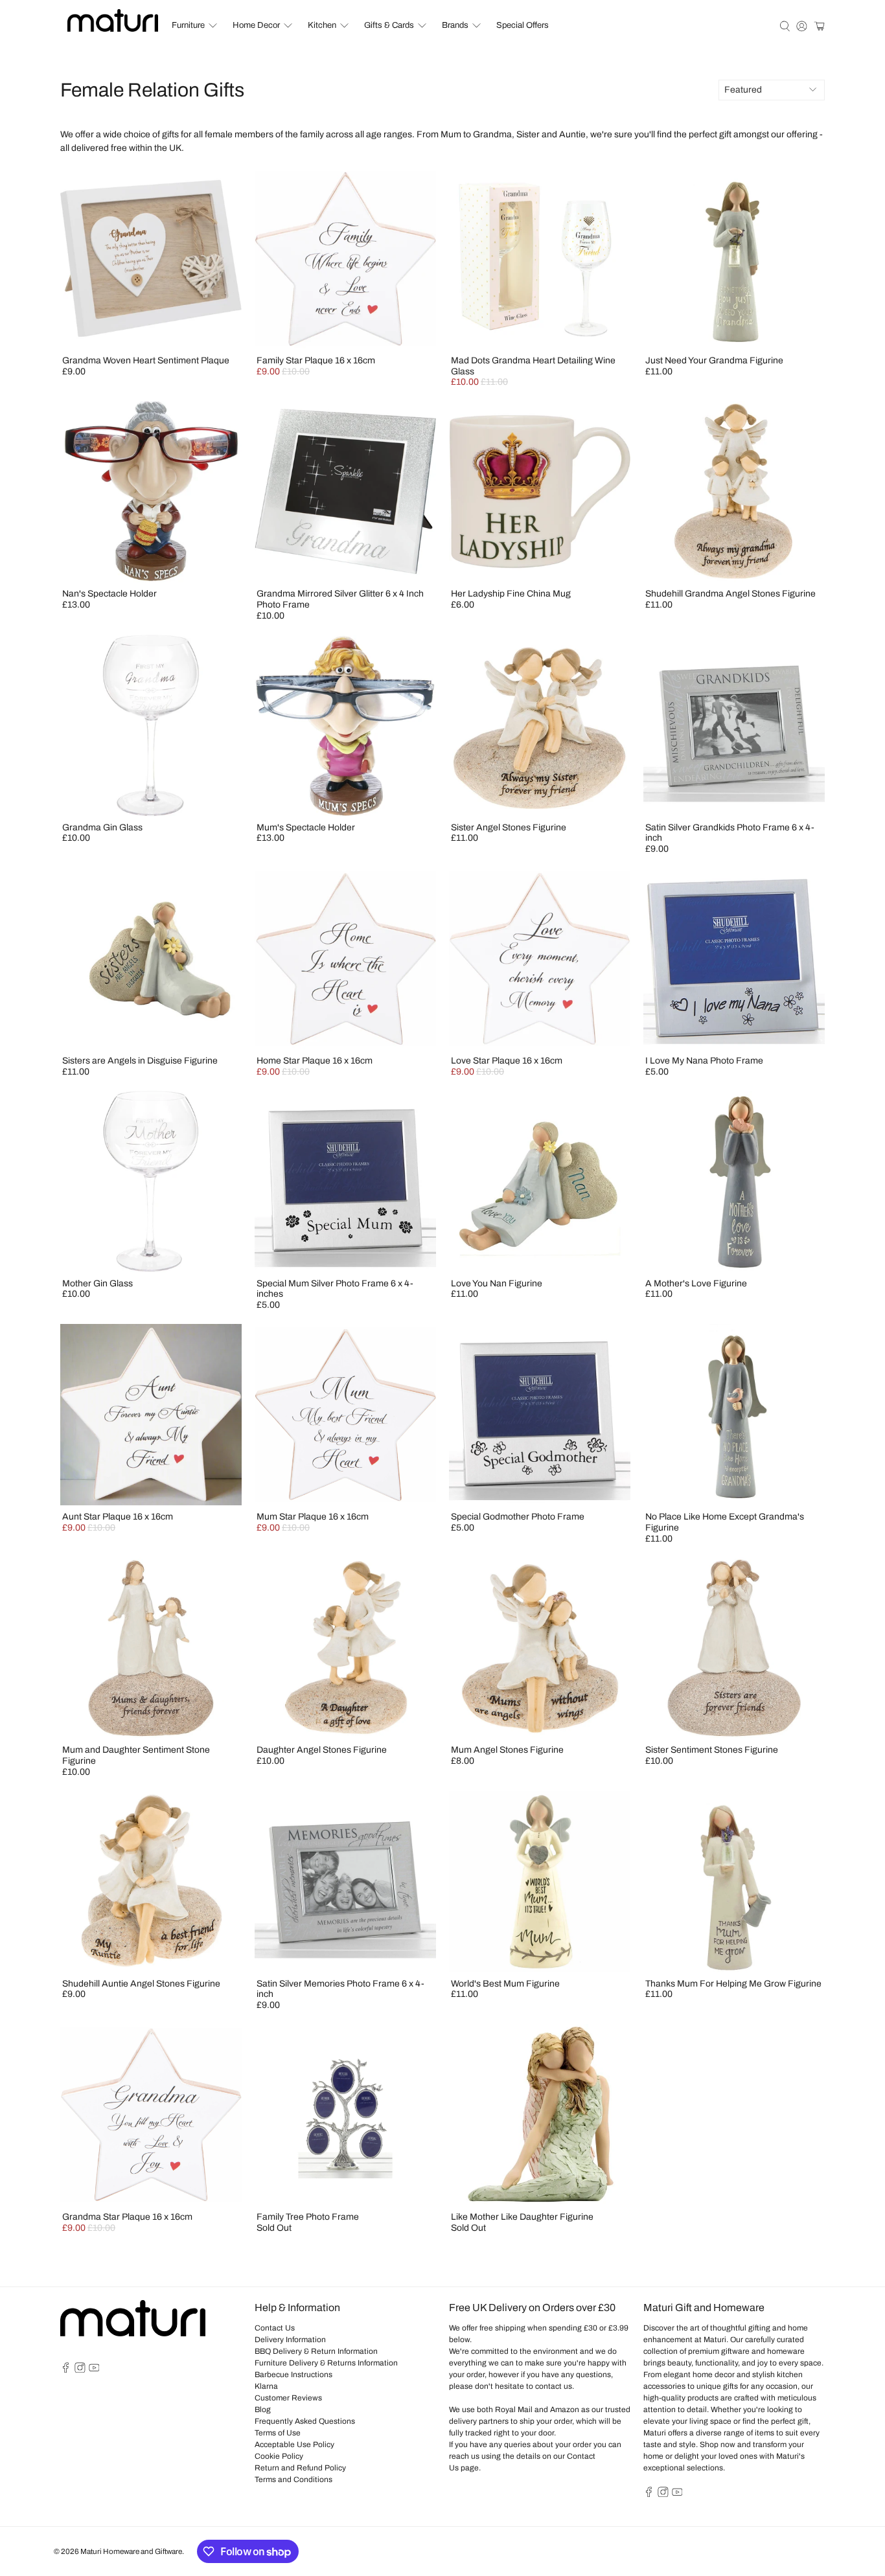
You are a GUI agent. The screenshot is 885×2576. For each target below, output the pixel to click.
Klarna (266, 2386)
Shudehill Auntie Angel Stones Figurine (141, 1984)
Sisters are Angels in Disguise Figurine (140, 1061)
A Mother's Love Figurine (696, 1283)
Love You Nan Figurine (497, 1283)
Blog (263, 2410)
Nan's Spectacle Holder (109, 594)
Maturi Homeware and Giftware (131, 2551)
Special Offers (523, 25)
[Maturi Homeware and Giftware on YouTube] (94, 2370)
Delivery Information (290, 2340)
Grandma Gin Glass (102, 827)
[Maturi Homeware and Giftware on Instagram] (80, 2370)
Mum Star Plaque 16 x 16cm (313, 1517)
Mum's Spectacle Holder (306, 827)
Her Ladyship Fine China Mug (511, 594)
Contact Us (275, 2328)
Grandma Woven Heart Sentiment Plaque (146, 360)
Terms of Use (278, 2433)
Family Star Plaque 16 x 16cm (316, 360)
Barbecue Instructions (293, 2375)
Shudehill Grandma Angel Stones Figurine (730, 594)
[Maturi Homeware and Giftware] (113, 20)
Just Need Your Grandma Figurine (714, 360)
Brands (455, 25)
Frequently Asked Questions (305, 2421)
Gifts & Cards (389, 25)
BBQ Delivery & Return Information (316, 2351)
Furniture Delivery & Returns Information (326, 2363)
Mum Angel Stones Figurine (507, 1750)
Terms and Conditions (293, 2479)
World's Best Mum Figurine (505, 1984)
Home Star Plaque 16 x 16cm (315, 1061)
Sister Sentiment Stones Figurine (712, 1750)
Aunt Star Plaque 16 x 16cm (118, 1517)
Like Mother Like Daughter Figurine (522, 2217)
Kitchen (322, 25)
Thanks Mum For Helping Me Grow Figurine (733, 1984)
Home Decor (256, 25)
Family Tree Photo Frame (308, 2217)
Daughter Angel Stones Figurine (322, 1750)
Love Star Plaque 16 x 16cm (507, 1061)
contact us (554, 2386)
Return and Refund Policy (300, 2468)
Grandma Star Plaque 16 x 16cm (127, 2217)
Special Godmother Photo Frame (518, 1517)
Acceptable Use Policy (294, 2445)
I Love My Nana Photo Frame (704, 1061)
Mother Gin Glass (98, 1283)
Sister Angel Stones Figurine (509, 827)
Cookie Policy (279, 2456)
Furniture (188, 25)
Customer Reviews (288, 2398)
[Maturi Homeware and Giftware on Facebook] (66, 2370)
